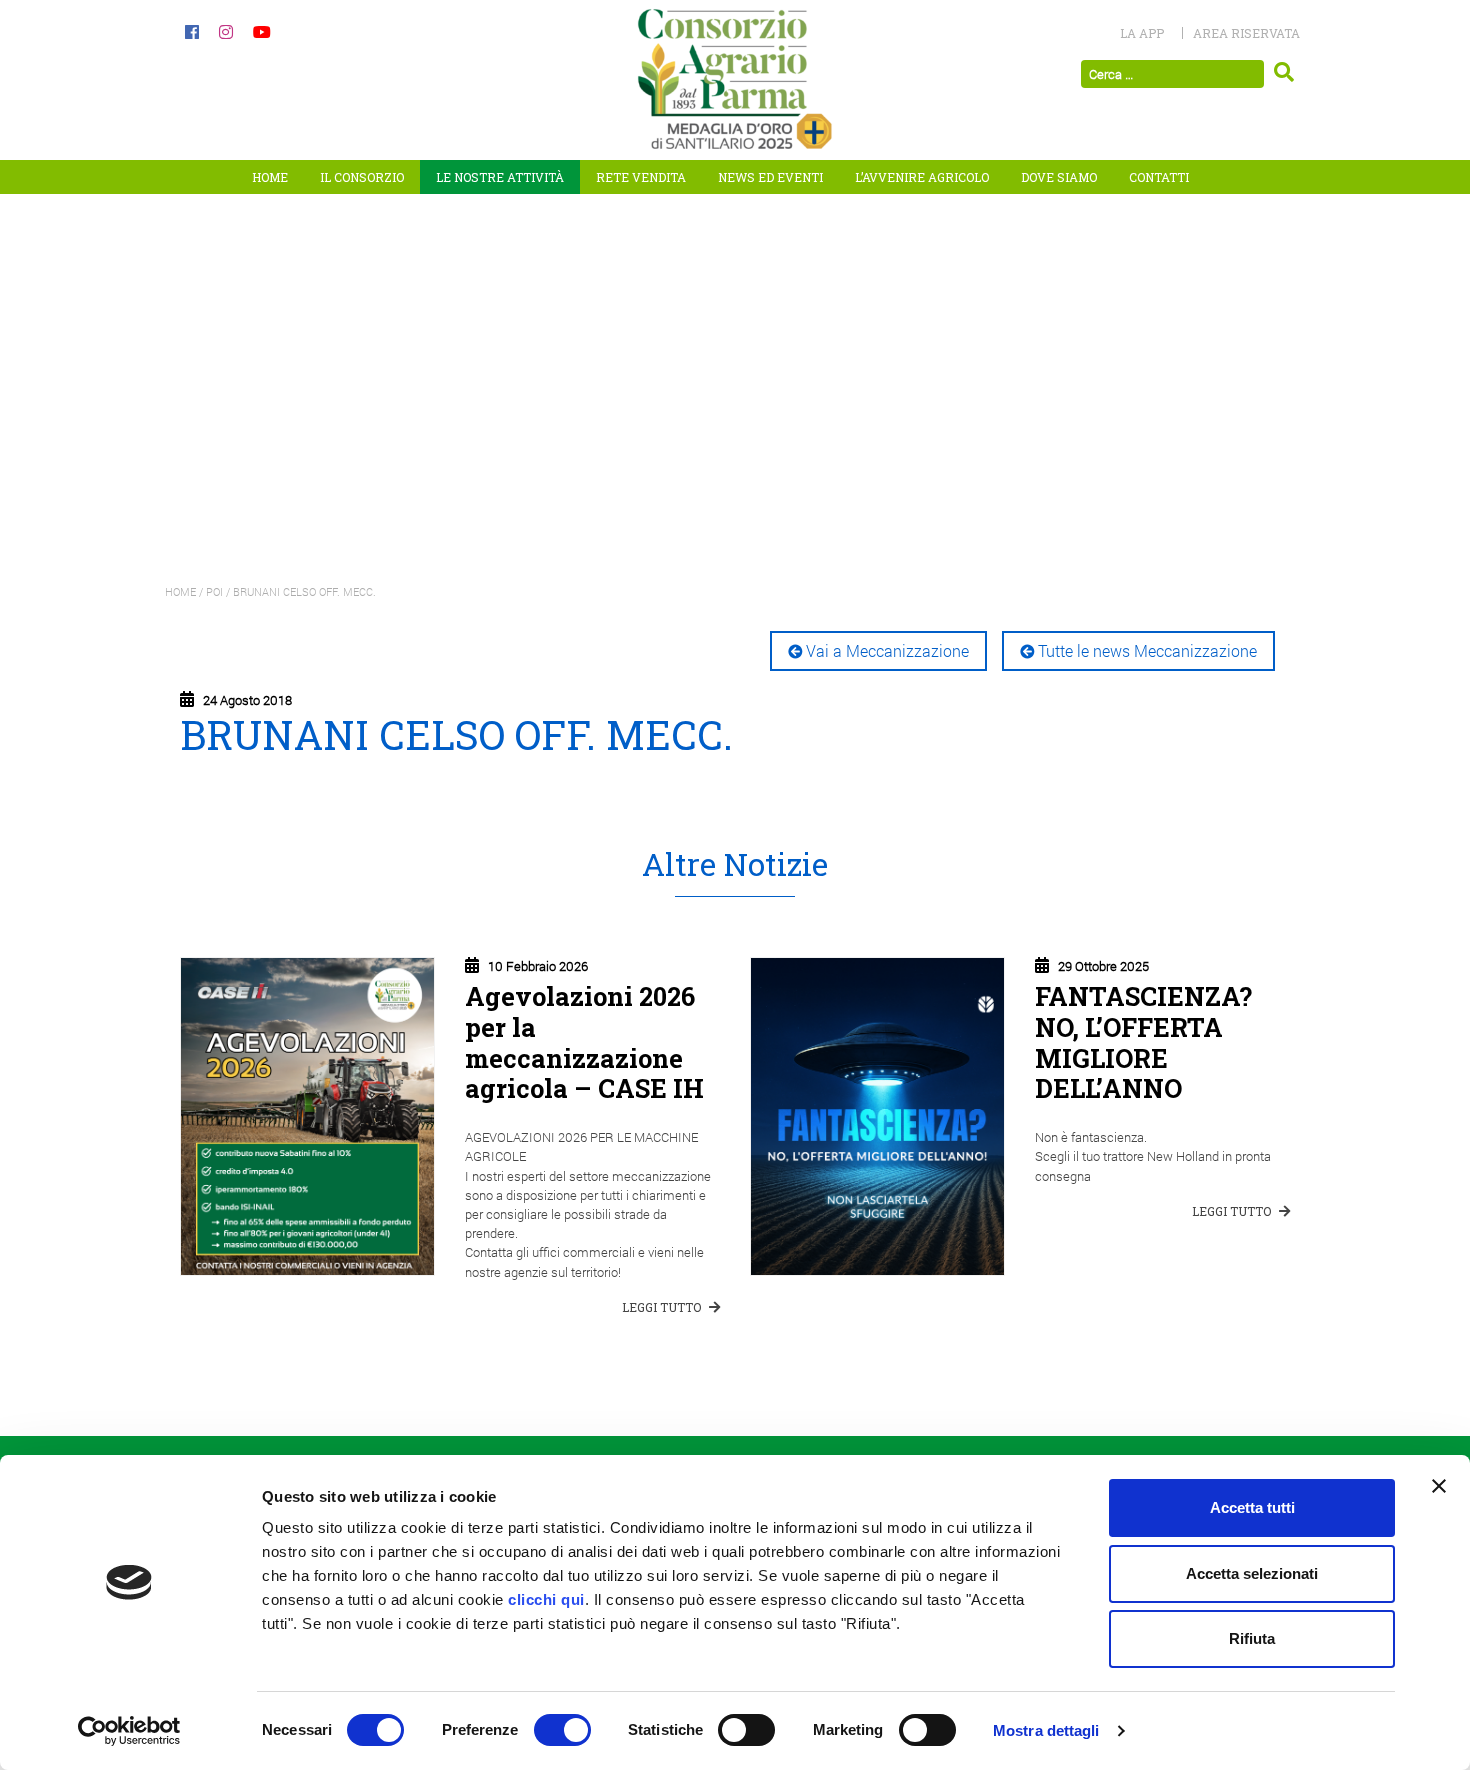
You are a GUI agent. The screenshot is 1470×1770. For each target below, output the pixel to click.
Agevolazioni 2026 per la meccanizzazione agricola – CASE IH (584, 1042)
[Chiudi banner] (1439, 1486)
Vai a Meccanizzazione (887, 650)
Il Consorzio (362, 177)
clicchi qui (546, 1599)
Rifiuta (1252, 1638)
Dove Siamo (1059, 177)
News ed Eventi (770, 177)
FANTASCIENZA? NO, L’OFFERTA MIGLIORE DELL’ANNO (1143, 1042)
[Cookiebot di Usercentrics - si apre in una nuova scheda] (129, 1731)
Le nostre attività (500, 177)
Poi (214, 591)
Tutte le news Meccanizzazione (1147, 650)
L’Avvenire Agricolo (922, 177)
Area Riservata (1246, 33)
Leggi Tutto (663, 1307)
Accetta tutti (1252, 1507)
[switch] (562, 1730)
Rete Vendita (641, 177)
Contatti (1159, 177)
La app (1142, 33)
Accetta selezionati (1252, 1573)
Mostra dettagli (1046, 1730)
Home (270, 177)
